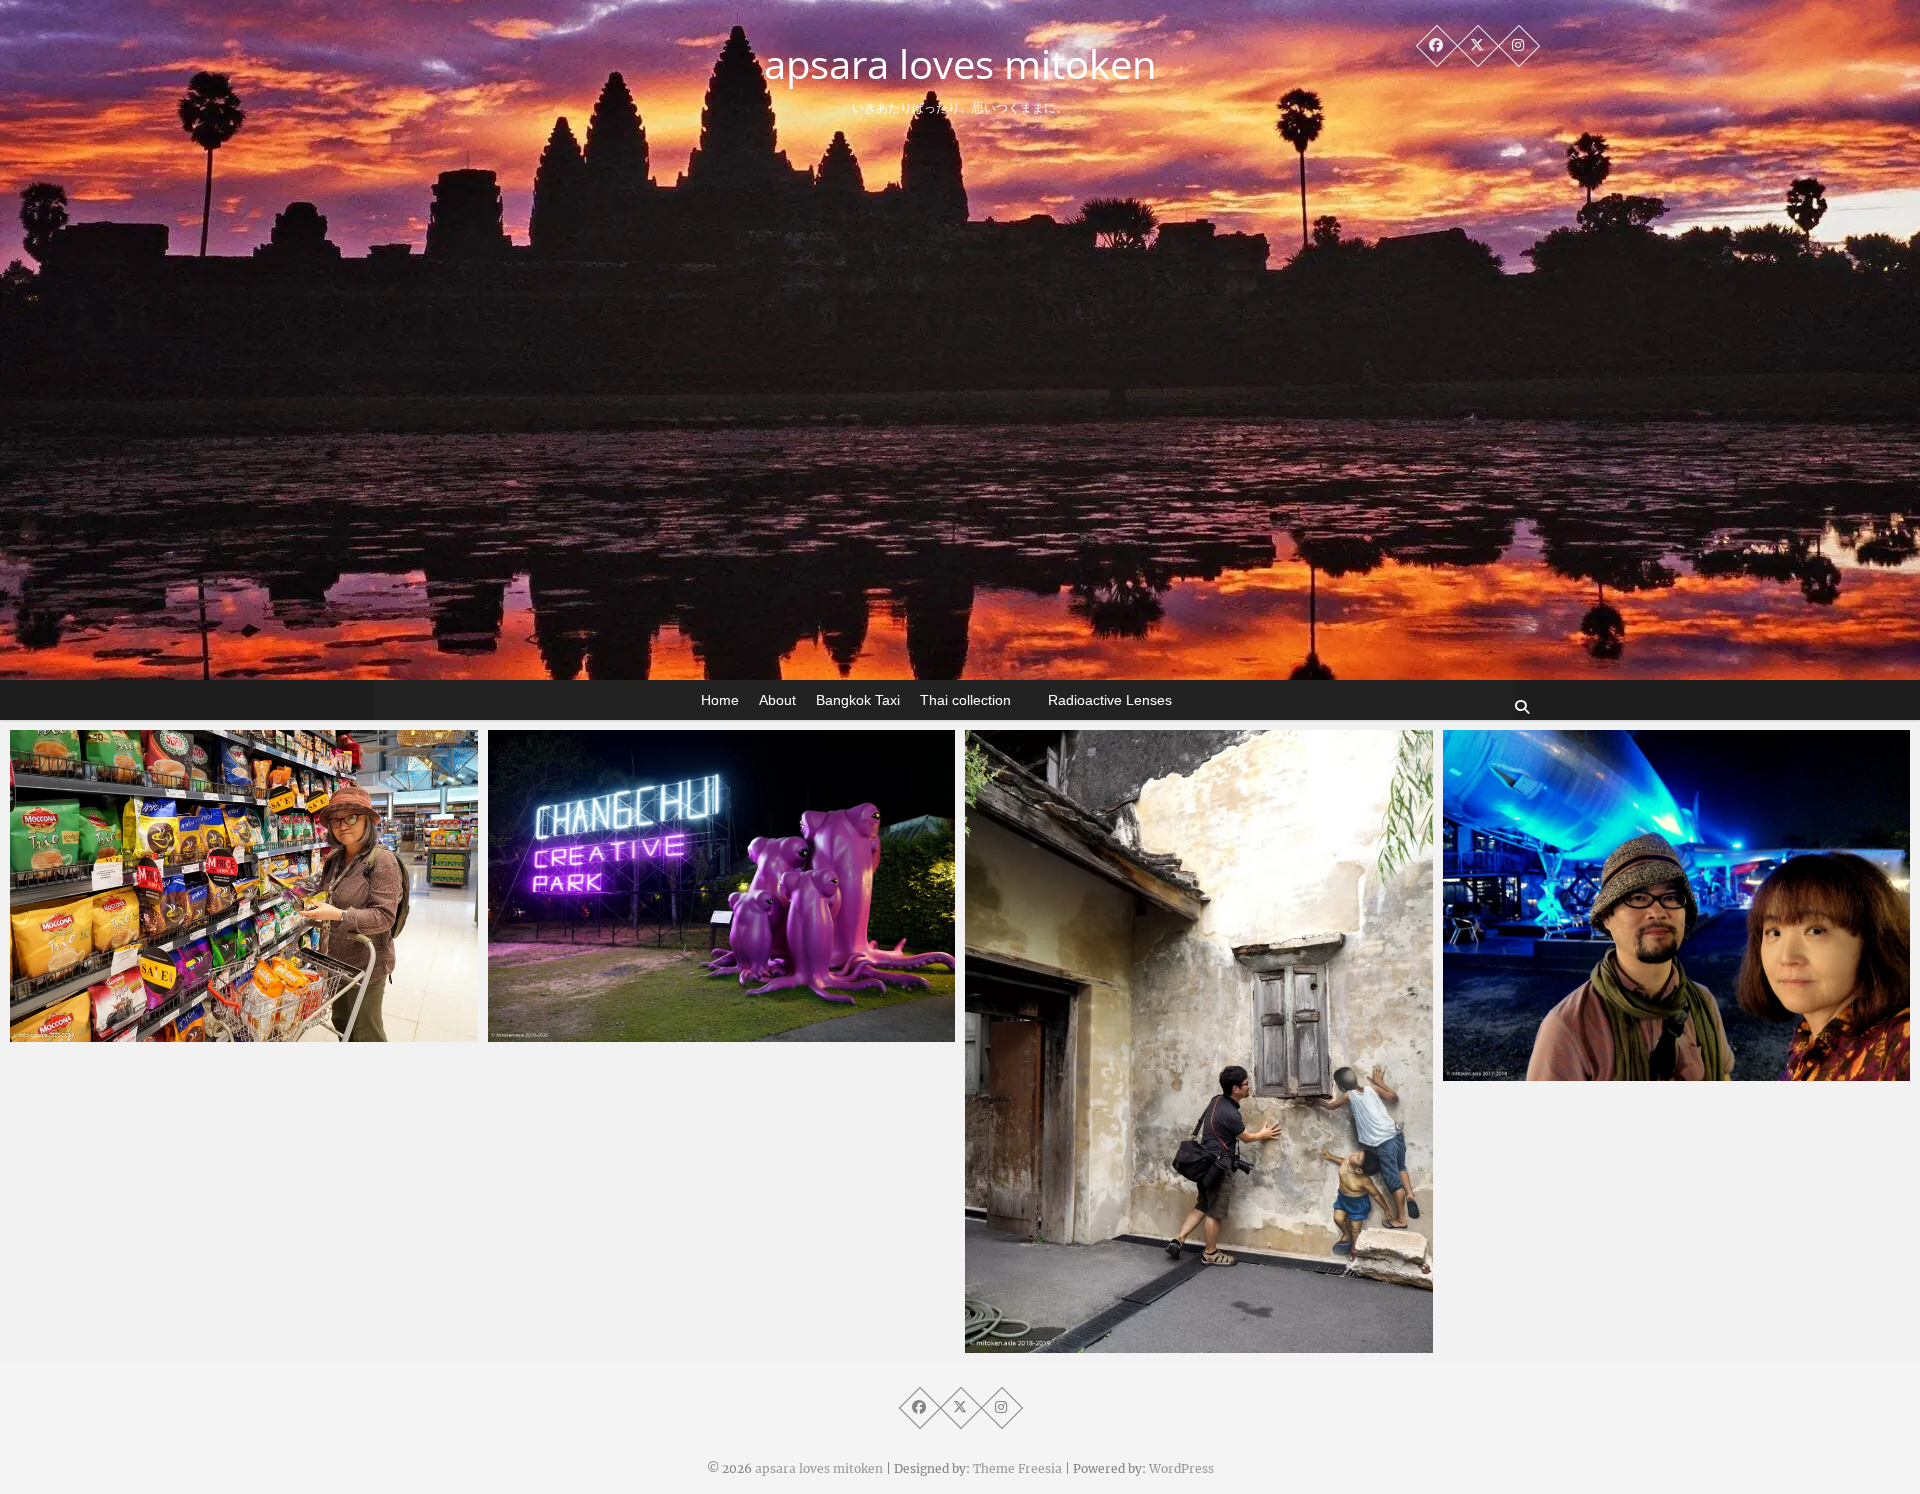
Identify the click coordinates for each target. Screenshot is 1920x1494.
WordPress (1181, 1468)
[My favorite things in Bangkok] (722, 886)
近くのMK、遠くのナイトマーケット (1607, 1071)
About (777, 700)
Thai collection (965, 700)
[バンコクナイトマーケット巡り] (1199, 1041)
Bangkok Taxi (858, 700)
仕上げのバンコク (110, 1032)
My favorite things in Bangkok (636, 1032)
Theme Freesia (1017, 1468)
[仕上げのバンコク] (244, 886)
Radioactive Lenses (1110, 700)
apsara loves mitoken (960, 64)
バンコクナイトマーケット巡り (1110, 1343)
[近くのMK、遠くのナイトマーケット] (1677, 905)
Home (720, 700)
